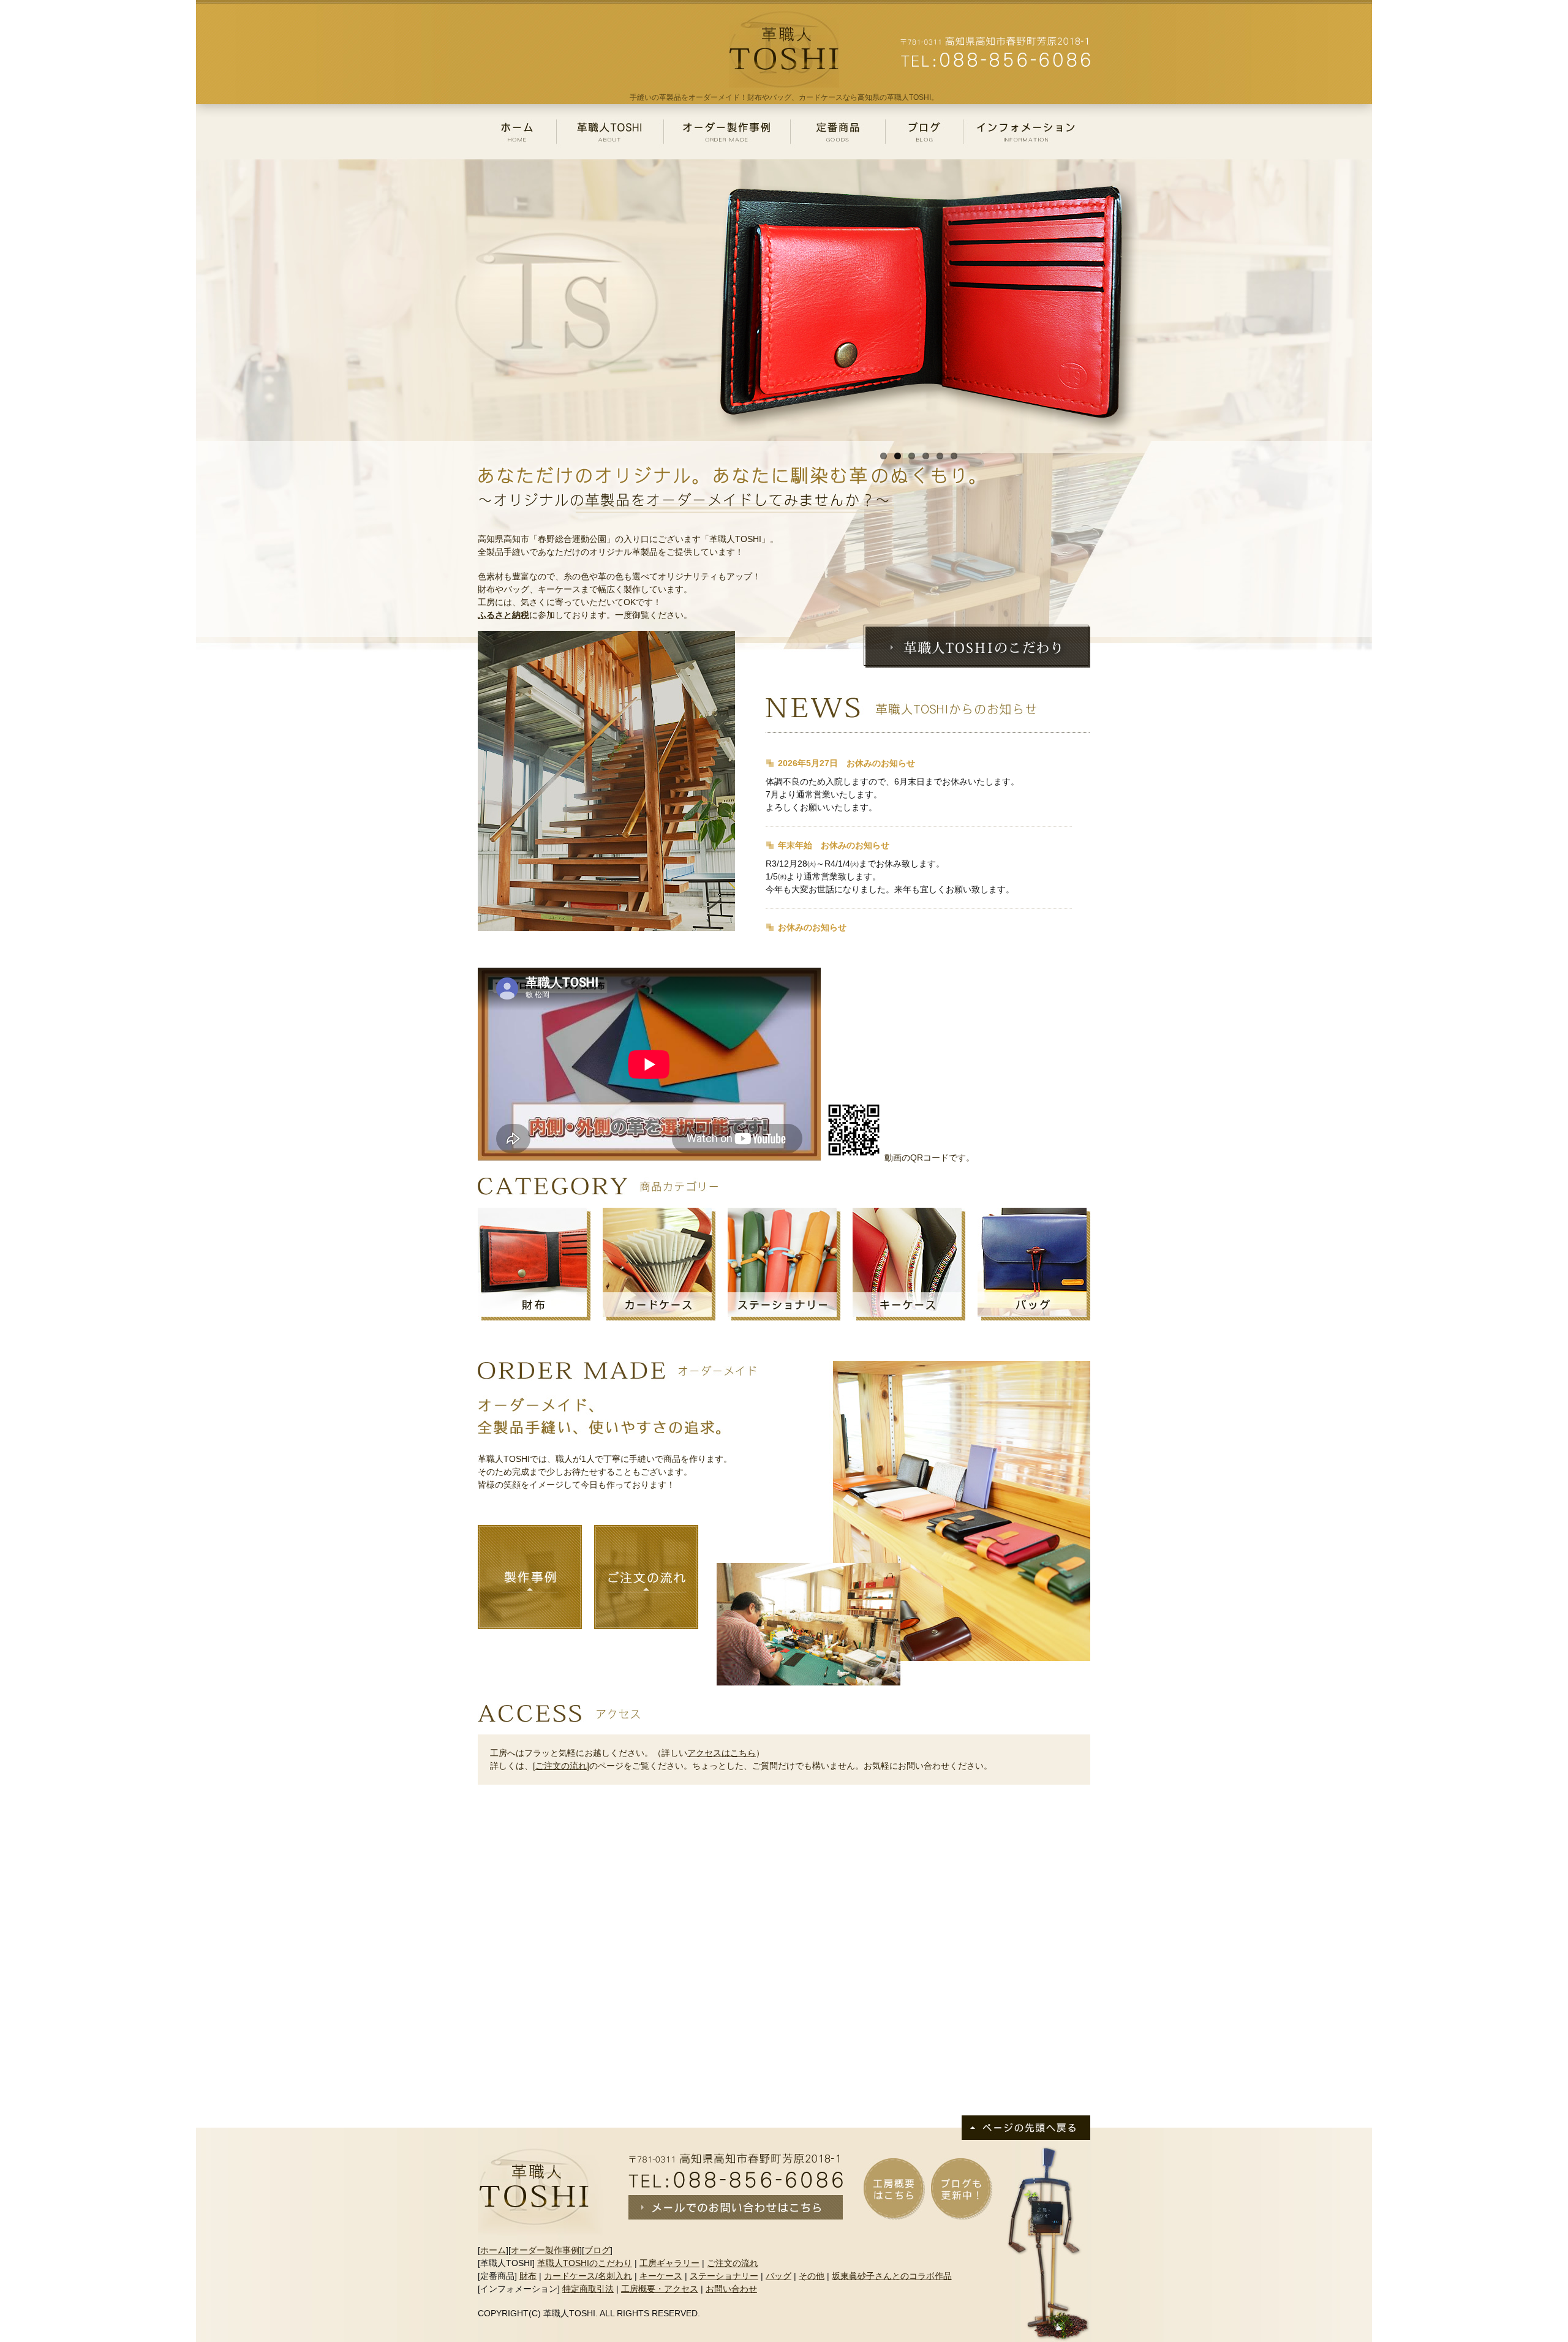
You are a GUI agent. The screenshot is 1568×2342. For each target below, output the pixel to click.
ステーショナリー (724, 2276)
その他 (812, 2276)
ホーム (493, 2250)
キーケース (661, 2276)
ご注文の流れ (561, 1766)
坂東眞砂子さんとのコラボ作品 (892, 2276)
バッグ (778, 2276)
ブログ (597, 2250)
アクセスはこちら (722, 1753)
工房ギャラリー (669, 2263)
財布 (528, 2276)
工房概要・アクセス (660, 2289)
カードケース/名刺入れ (588, 2276)
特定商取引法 (588, 2289)
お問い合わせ (731, 2289)
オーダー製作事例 (545, 2250)
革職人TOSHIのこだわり (585, 2263)
